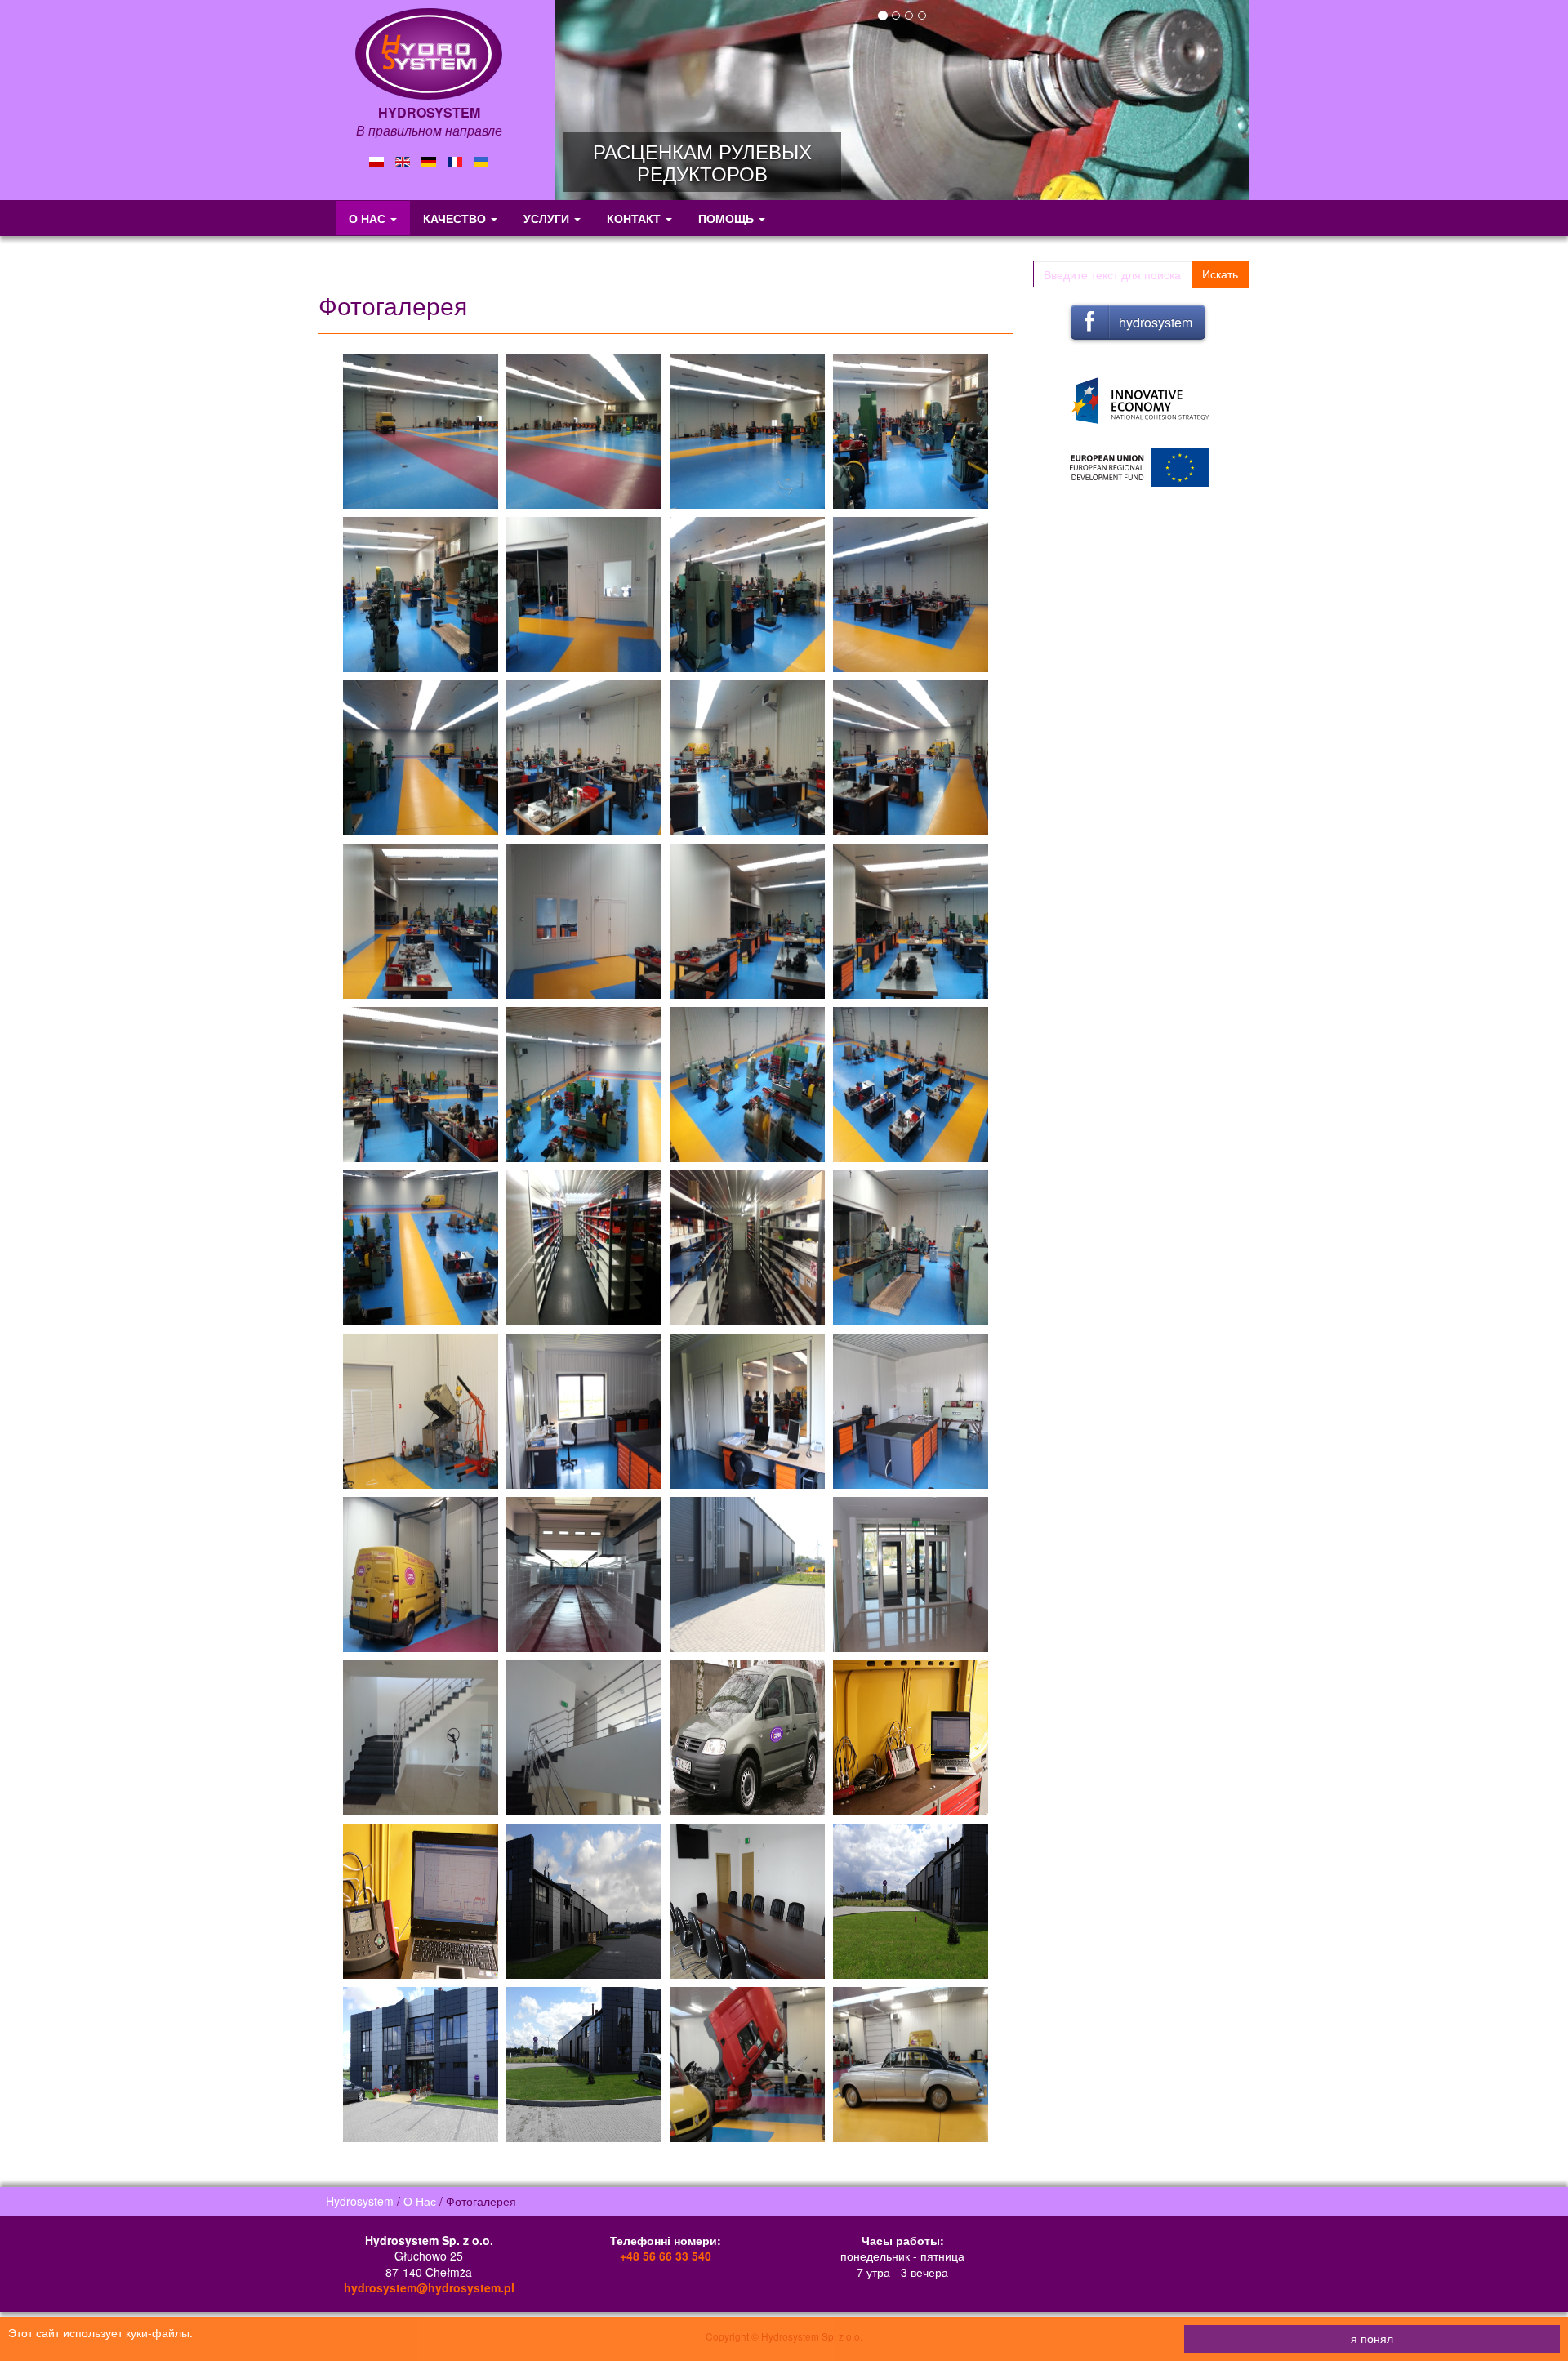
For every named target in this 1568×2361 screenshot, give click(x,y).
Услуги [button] (548, 218)
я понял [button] (1372, 2338)
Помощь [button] (728, 218)
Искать (1220, 274)
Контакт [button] (635, 218)
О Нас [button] (369, 218)
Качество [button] (456, 218)
